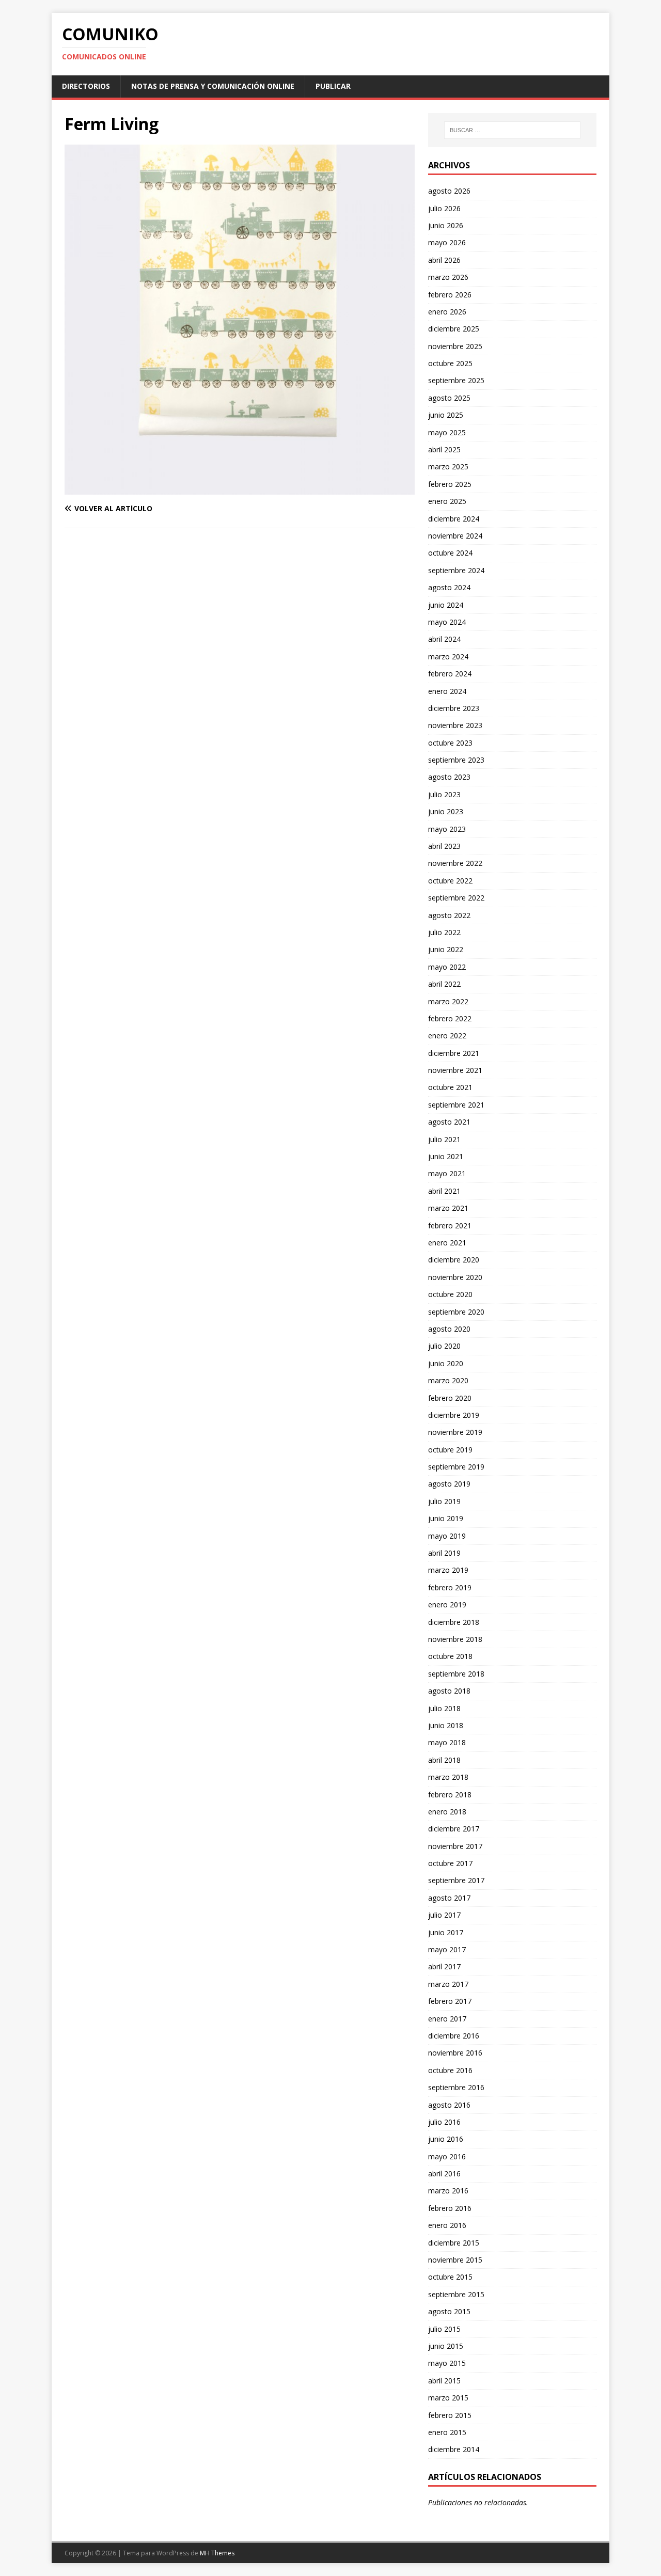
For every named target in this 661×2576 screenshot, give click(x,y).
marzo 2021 (448, 1208)
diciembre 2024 (454, 519)
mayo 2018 (447, 1742)
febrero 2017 (450, 2001)
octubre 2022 (450, 881)
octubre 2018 (450, 1656)
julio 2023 (444, 794)
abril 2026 (444, 260)
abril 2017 (444, 1966)
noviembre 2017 (455, 1846)
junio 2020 (446, 1363)
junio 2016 (446, 2139)
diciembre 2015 (454, 2243)
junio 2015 (446, 2346)
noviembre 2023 (455, 725)
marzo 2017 (448, 1984)
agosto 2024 (449, 587)
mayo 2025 (447, 432)
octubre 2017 (450, 1863)
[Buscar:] (512, 130)
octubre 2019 (450, 1450)
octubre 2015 (450, 2277)
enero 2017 (447, 2019)
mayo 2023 (447, 829)
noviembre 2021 (455, 1070)
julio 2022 (444, 932)
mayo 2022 (447, 967)
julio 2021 (444, 1139)
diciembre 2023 (454, 708)
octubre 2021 (450, 1087)
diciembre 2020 (454, 1260)
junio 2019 (446, 1518)
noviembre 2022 (455, 863)
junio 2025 (446, 415)
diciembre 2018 (454, 1622)
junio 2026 (446, 225)
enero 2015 (447, 2432)
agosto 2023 (449, 777)
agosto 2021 (449, 1122)
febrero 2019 (450, 1587)
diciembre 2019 (454, 1415)
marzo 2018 (448, 1777)
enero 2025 (447, 501)
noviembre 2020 (455, 1277)
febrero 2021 (450, 1226)
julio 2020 (444, 1346)
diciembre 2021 (454, 1053)
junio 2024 (446, 605)
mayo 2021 (447, 1173)
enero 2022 (447, 1036)
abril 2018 (444, 1760)
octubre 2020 (450, 1294)
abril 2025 (444, 449)
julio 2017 (444, 1915)
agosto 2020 (449, 1329)
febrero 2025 (450, 484)
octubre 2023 (450, 743)
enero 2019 (447, 1605)
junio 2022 (446, 949)
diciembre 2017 (454, 1829)
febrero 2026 (450, 295)
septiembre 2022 (456, 898)
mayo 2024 (447, 622)
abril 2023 (444, 846)
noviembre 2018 (455, 1639)
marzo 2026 (448, 277)
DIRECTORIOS (86, 86)
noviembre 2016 (455, 2053)
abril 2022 (444, 984)
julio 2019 (444, 1501)
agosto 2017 (449, 1898)
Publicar (333, 86)
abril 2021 (444, 1191)
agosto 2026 (449, 191)
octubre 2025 (450, 363)
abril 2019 (444, 1553)
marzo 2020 (448, 1380)
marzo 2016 (448, 2191)
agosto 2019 (449, 1484)
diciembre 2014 (454, 2449)
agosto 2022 (449, 915)
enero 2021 (447, 1243)
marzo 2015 (448, 2398)
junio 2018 (446, 1725)
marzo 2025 (448, 467)
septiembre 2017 (456, 1880)
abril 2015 (444, 2381)
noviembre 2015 (455, 2260)
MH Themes (217, 2553)
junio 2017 (446, 1932)
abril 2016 (444, 2174)
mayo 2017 (447, 1949)
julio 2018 (444, 1708)
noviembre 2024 (455, 536)
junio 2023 (446, 811)
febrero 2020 (450, 1398)
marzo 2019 (448, 1570)
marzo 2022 (448, 1001)
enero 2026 (447, 312)
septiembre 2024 (456, 570)
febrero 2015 (450, 2415)
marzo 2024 (448, 657)
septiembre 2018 (456, 1674)
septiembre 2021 (456, 1105)
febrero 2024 (450, 674)
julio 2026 (444, 208)
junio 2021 (446, 1156)
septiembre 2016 (456, 2087)
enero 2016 (447, 2225)
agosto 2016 (449, 2105)
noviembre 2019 (455, 1432)
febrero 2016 (450, 2208)
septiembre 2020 (456, 1312)
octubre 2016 (450, 2070)
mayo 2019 (447, 1536)
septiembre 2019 (456, 1467)
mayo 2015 (447, 2363)
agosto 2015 (449, 2311)
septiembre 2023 (456, 760)
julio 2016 (444, 2122)
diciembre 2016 (454, 2036)
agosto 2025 (449, 398)
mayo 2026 (447, 242)
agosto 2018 (449, 1691)
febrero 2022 (450, 1018)
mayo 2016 (447, 2156)
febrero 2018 (450, 1795)
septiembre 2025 (456, 380)
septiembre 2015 (456, 2294)
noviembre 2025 (455, 346)
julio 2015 (444, 2329)
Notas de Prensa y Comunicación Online (213, 86)
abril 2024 (444, 639)
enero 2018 (447, 1812)
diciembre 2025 (454, 329)
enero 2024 (447, 691)
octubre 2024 (450, 553)
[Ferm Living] (240, 489)
